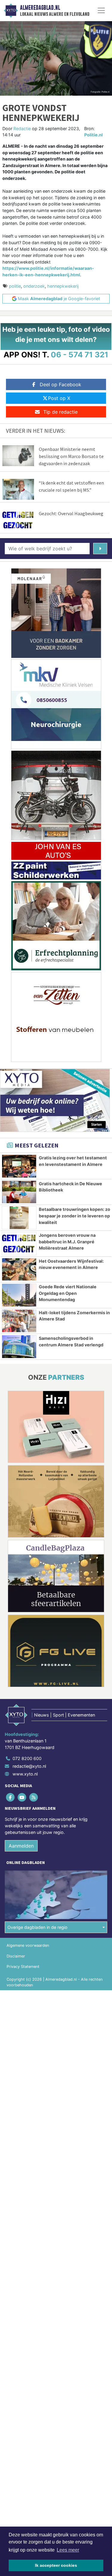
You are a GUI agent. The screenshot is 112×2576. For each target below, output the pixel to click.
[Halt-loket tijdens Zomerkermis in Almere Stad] (19, 1321)
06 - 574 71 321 (80, 355)
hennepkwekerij (63, 286)
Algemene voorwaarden (28, 1945)
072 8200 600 (27, 1758)
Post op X (59, 398)
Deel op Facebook (60, 384)
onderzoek (34, 286)
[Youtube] (22, 1797)
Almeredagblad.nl (40, 8)
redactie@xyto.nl (29, 1766)
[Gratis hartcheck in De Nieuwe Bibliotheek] (19, 1192)
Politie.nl (93, 135)
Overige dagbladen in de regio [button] (37, 1927)
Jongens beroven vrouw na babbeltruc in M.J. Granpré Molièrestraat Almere (67, 1242)
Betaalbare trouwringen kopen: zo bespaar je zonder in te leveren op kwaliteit (75, 1216)
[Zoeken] (100, 549)
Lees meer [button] (68, 2550)
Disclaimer (16, 1956)
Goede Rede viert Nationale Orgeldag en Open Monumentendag (68, 1293)
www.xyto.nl (25, 1774)
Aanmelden (21, 1846)
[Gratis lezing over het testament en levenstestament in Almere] (19, 1166)
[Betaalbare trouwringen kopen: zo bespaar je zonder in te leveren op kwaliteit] (19, 1218)
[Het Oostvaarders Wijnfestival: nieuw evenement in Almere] (19, 1270)
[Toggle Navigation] (101, 10)
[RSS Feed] (34, 1797)
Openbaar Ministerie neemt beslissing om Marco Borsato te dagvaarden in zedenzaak (71, 456)
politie (15, 286)
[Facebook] (11, 1797)
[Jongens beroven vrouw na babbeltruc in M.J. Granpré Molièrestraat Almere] (19, 1244)
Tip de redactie (60, 412)
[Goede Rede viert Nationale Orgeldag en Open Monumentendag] (19, 1295)
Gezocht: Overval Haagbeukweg (71, 513)
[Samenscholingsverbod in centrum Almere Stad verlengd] (19, 1347)
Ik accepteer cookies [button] (56, 2565)
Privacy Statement (23, 1967)
